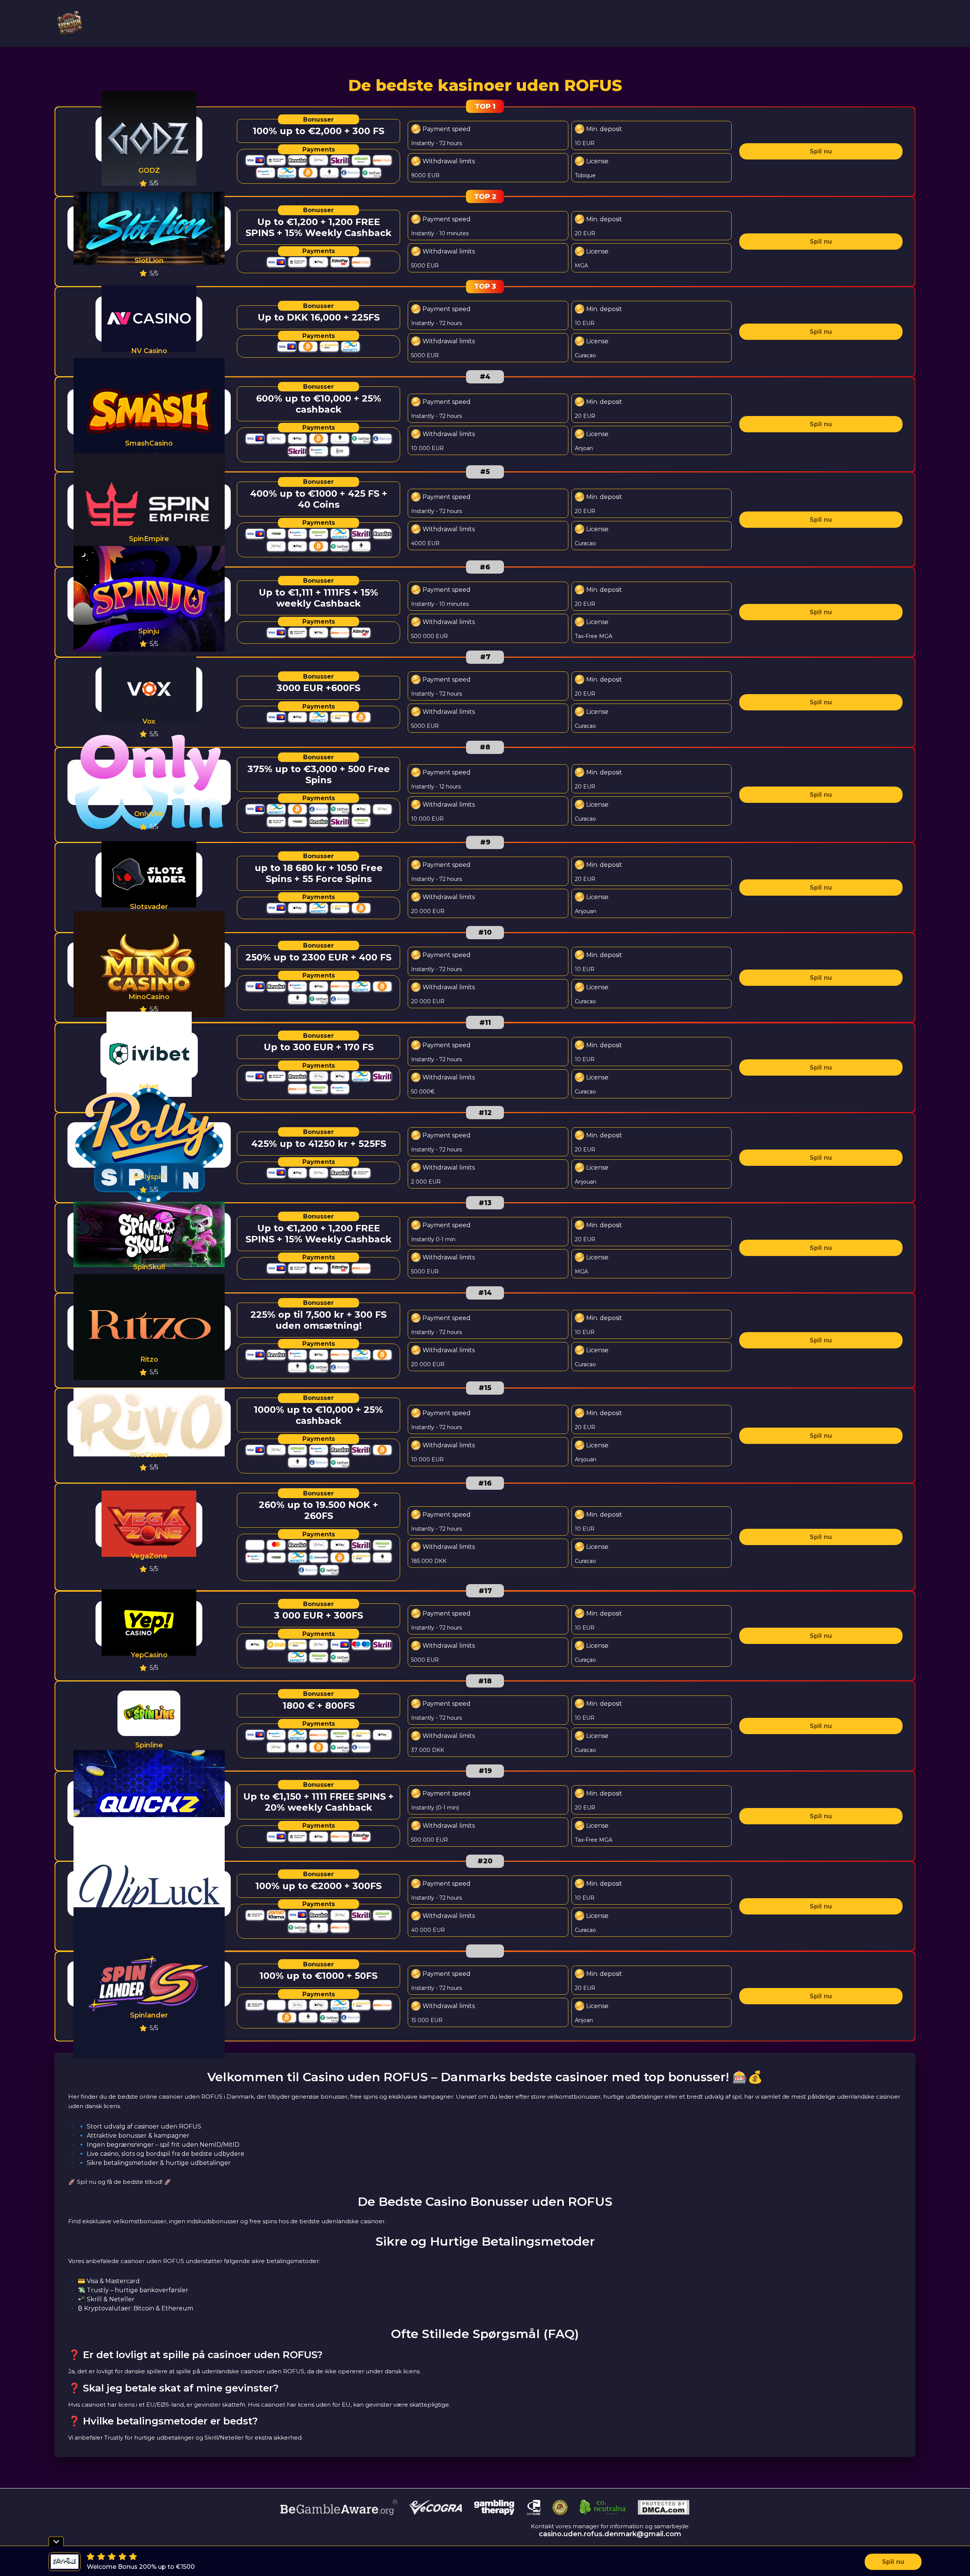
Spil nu (821, 151)
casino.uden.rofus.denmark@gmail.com (610, 2534)
